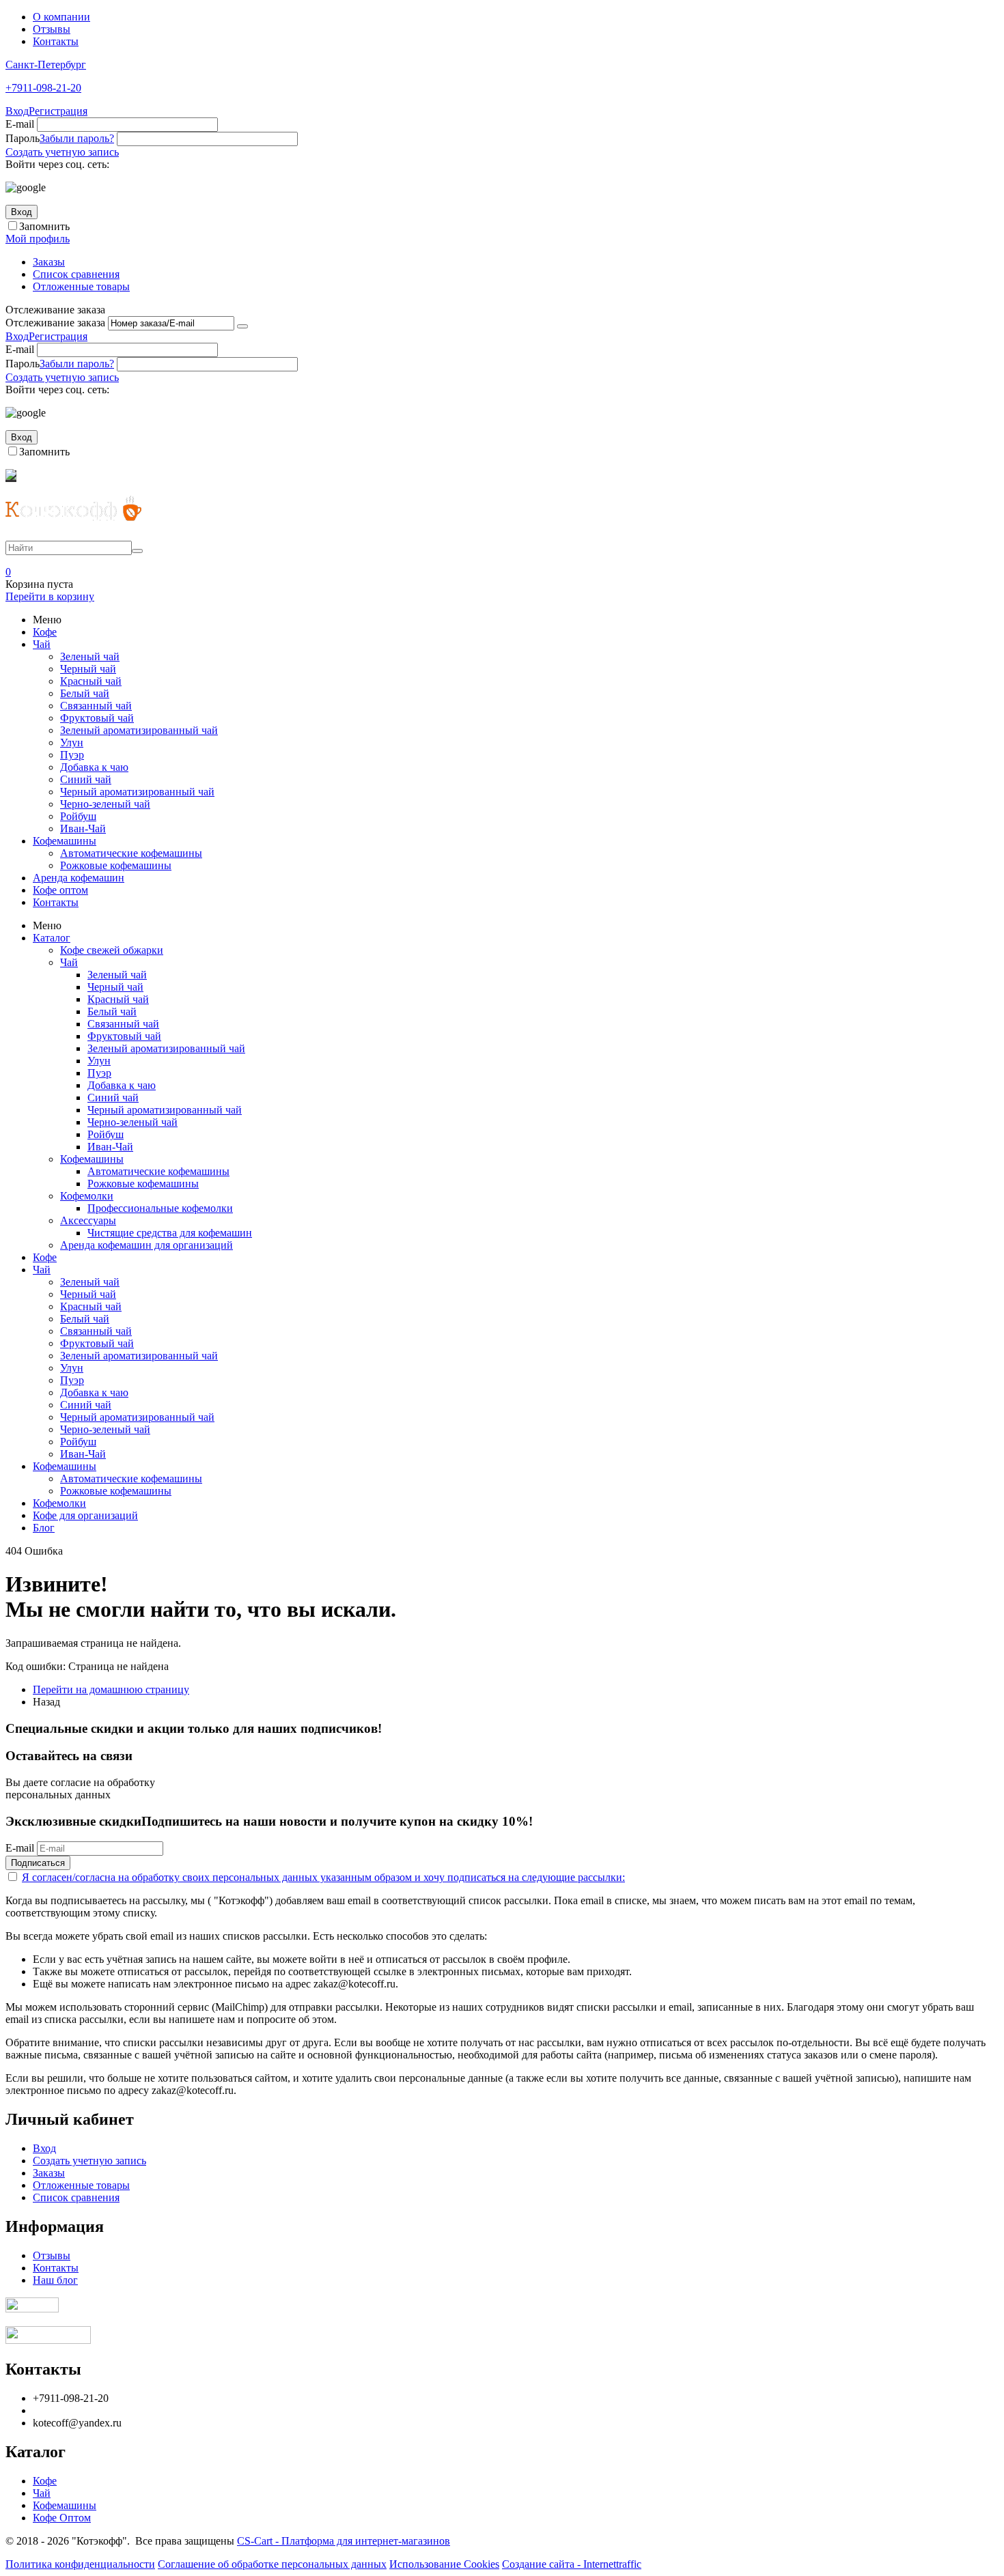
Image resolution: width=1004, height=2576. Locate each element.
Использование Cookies (444, 2564)
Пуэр (72, 755)
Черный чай (88, 669)
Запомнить (44, 226)
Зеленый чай (90, 656)
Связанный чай (96, 706)
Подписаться (38, 1863)
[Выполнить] (242, 326)
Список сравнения (76, 274)
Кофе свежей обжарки (112, 950)
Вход (17, 111)
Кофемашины (65, 841)
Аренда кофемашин (79, 878)
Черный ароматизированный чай (137, 792)
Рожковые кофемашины (116, 865)
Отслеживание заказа (55, 323)
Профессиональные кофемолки (160, 1208)
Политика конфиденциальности (80, 2564)
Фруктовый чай (97, 718)
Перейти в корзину (50, 596)
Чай (42, 644)
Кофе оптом (60, 890)
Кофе (45, 632)
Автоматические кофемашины (131, 853)
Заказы (49, 262)
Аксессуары (88, 1220)
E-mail (20, 124)
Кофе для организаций (85, 1515)
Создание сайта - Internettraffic (572, 2564)
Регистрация (58, 111)
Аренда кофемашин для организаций (147, 1245)
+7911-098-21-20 (43, 88)
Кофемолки (87, 1196)
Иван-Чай (83, 829)
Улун (72, 742)
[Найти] (137, 551)
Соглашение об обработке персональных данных (272, 2564)
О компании (61, 17)
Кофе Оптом (62, 2518)
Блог (44, 1528)
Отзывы (52, 29)
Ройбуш (78, 816)
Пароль (23, 138)
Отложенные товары (81, 286)
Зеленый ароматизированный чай (139, 730)
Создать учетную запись (62, 152)
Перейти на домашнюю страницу (111, 1689)
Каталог (52, 938)
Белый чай (85, 693)
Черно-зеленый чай (105, 804)
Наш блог (55, 2280)
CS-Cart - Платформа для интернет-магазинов (344, 2541)
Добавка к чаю (94, 767)
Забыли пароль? (77, 138)
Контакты (56, 41)
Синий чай (86, 779)
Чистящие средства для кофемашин (170, 1233)
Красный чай (91, 681)
